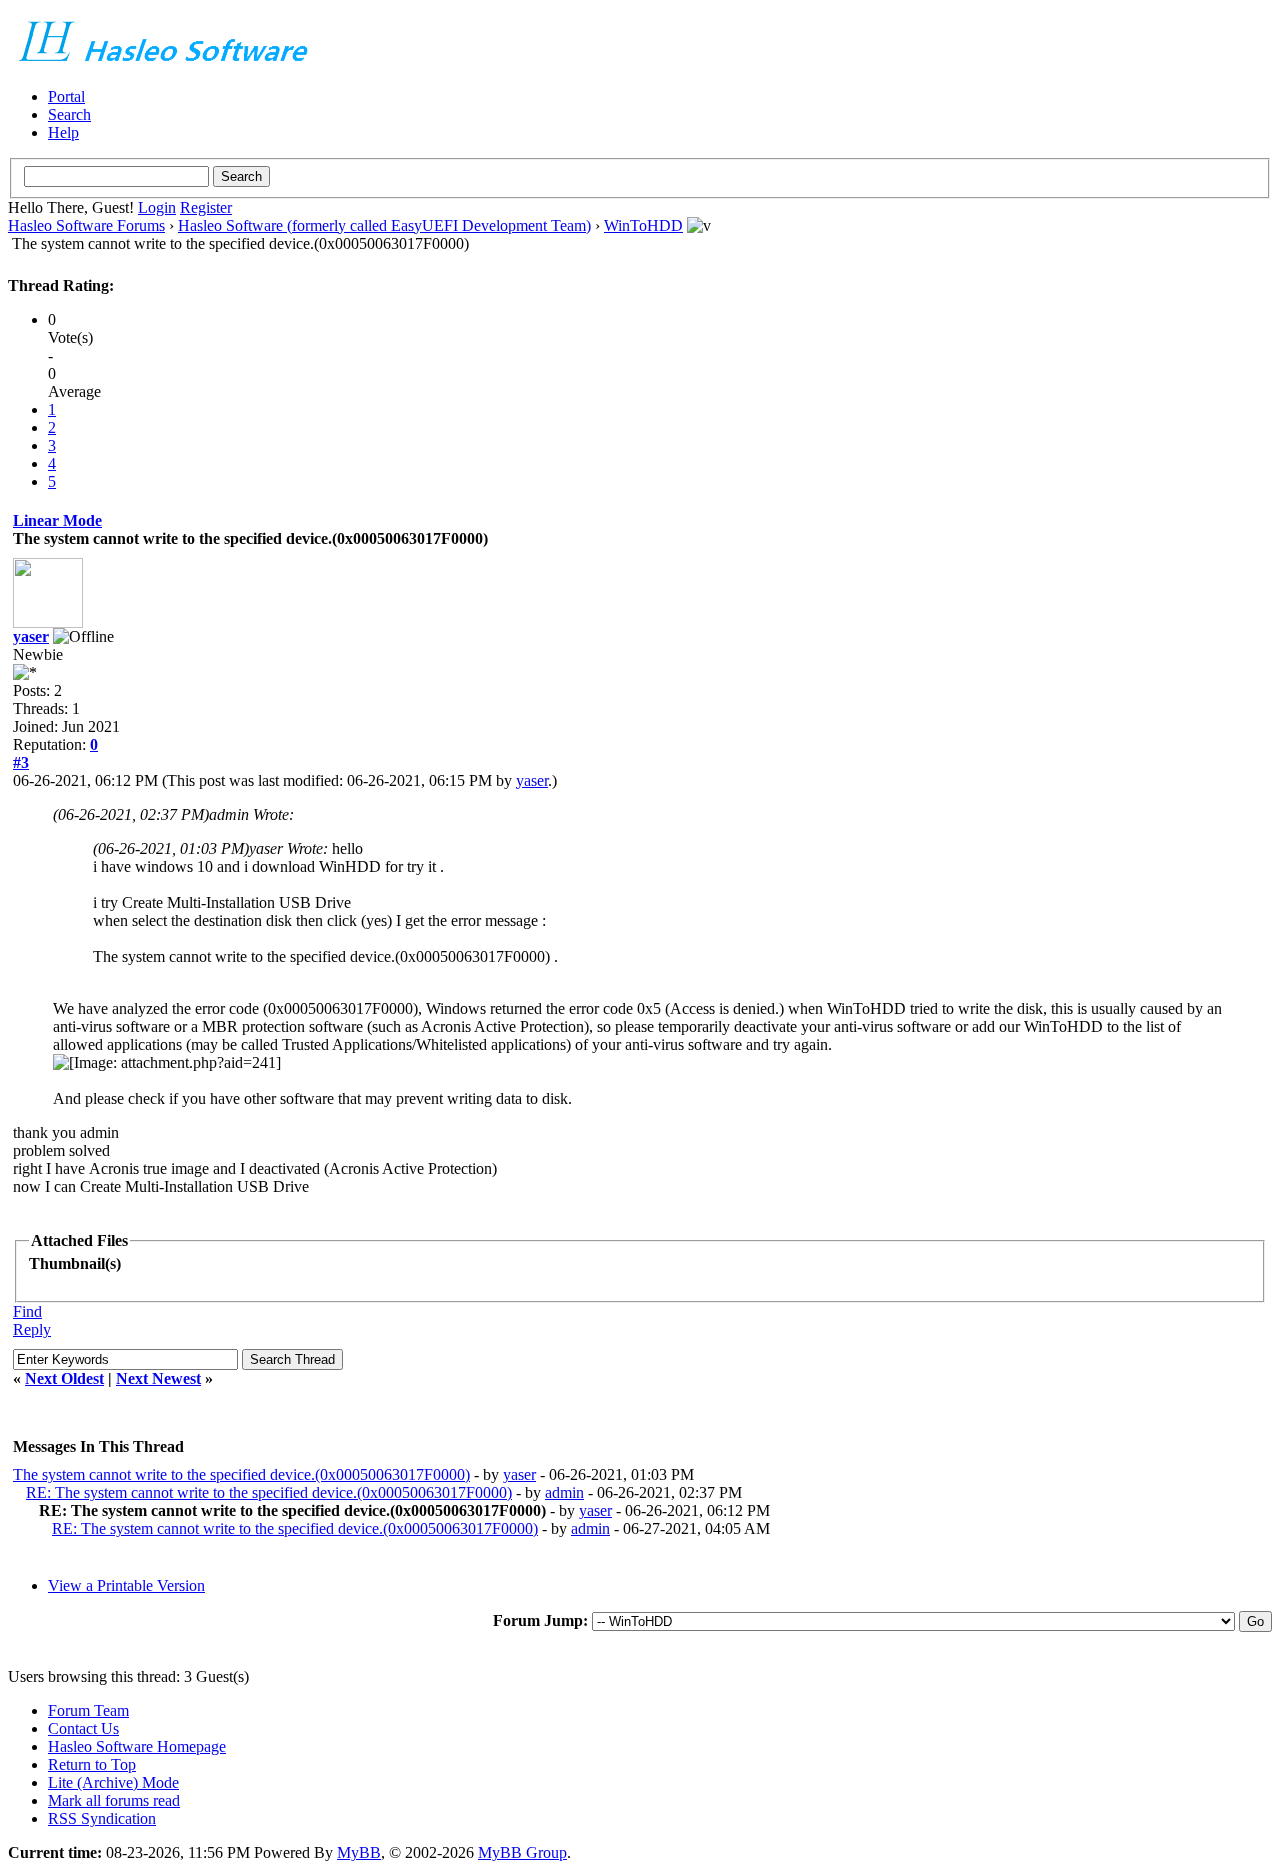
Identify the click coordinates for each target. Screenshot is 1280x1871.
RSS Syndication (102, 1818)
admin (564, 1492)
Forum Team (88, 1710)
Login (157, 207)
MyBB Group (522, 1852)
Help (63, 132)
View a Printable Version (126, 1585)
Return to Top (92, 1764)
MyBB (359, 1852)
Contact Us (83, 1728)
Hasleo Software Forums (86, 225)
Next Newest (158, 1378)
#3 (21, 762)
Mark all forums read (114, 1800)
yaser (31, 636)
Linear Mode (57, 520)
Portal (66, 96)
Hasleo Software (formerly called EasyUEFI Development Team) (384, 225)
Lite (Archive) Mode (113, 1782)
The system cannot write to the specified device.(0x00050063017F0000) (241, 1474)
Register (206, 207)
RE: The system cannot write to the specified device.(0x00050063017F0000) (269, 1492)
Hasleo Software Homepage (137, 1746)
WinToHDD (643, 225)
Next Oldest (64, 1378)
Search (69, 114)
